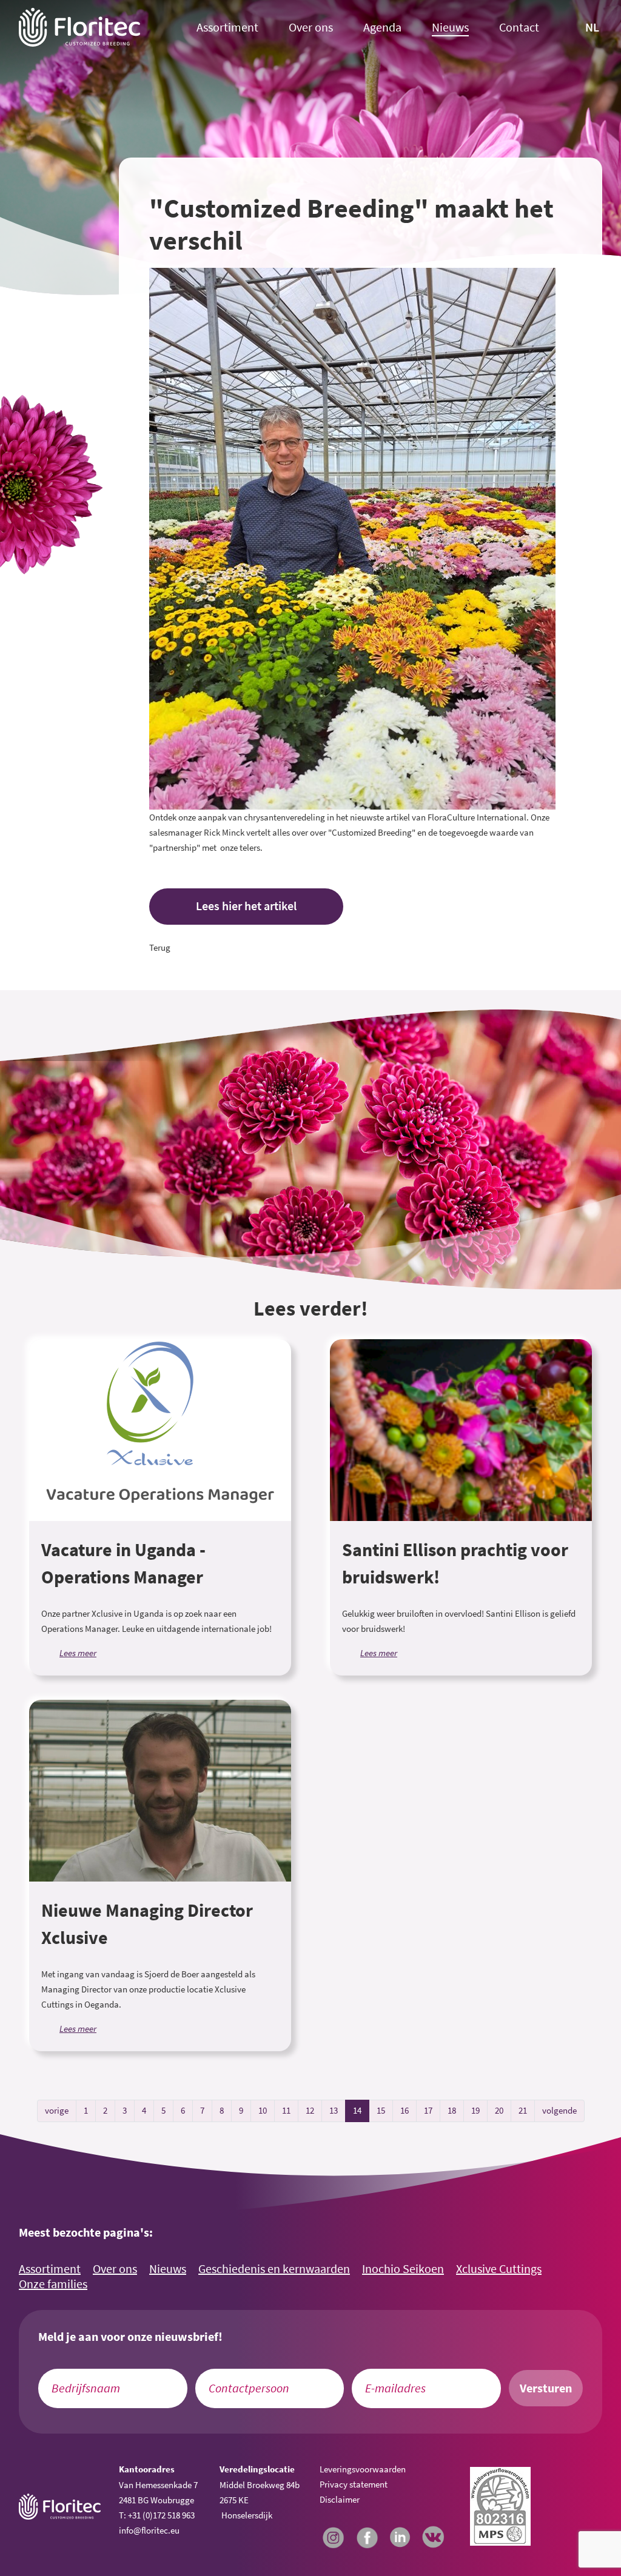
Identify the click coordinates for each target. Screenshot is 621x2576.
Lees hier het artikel (246, 906)
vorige (57, 2110)
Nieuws (450, 28)
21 (523, 2110)
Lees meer (78, 1653)
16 (404, 2110)
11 (286, 2110)
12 (310, 2110)
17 (428, 2110)
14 (357, 2110)
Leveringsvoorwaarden (363, 2469)
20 (499, 2110)
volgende (559, 2110)
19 (475, 2110)
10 (263, 2110)
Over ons (311, 28)
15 (381, 2110)
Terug (160, 947)
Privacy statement (354, 2484)
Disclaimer (340, 2499)
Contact (519, 28)
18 (452, 2110)
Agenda (382, 28)
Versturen (546, 2388)
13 (334, 2110)
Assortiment (227, 28)
